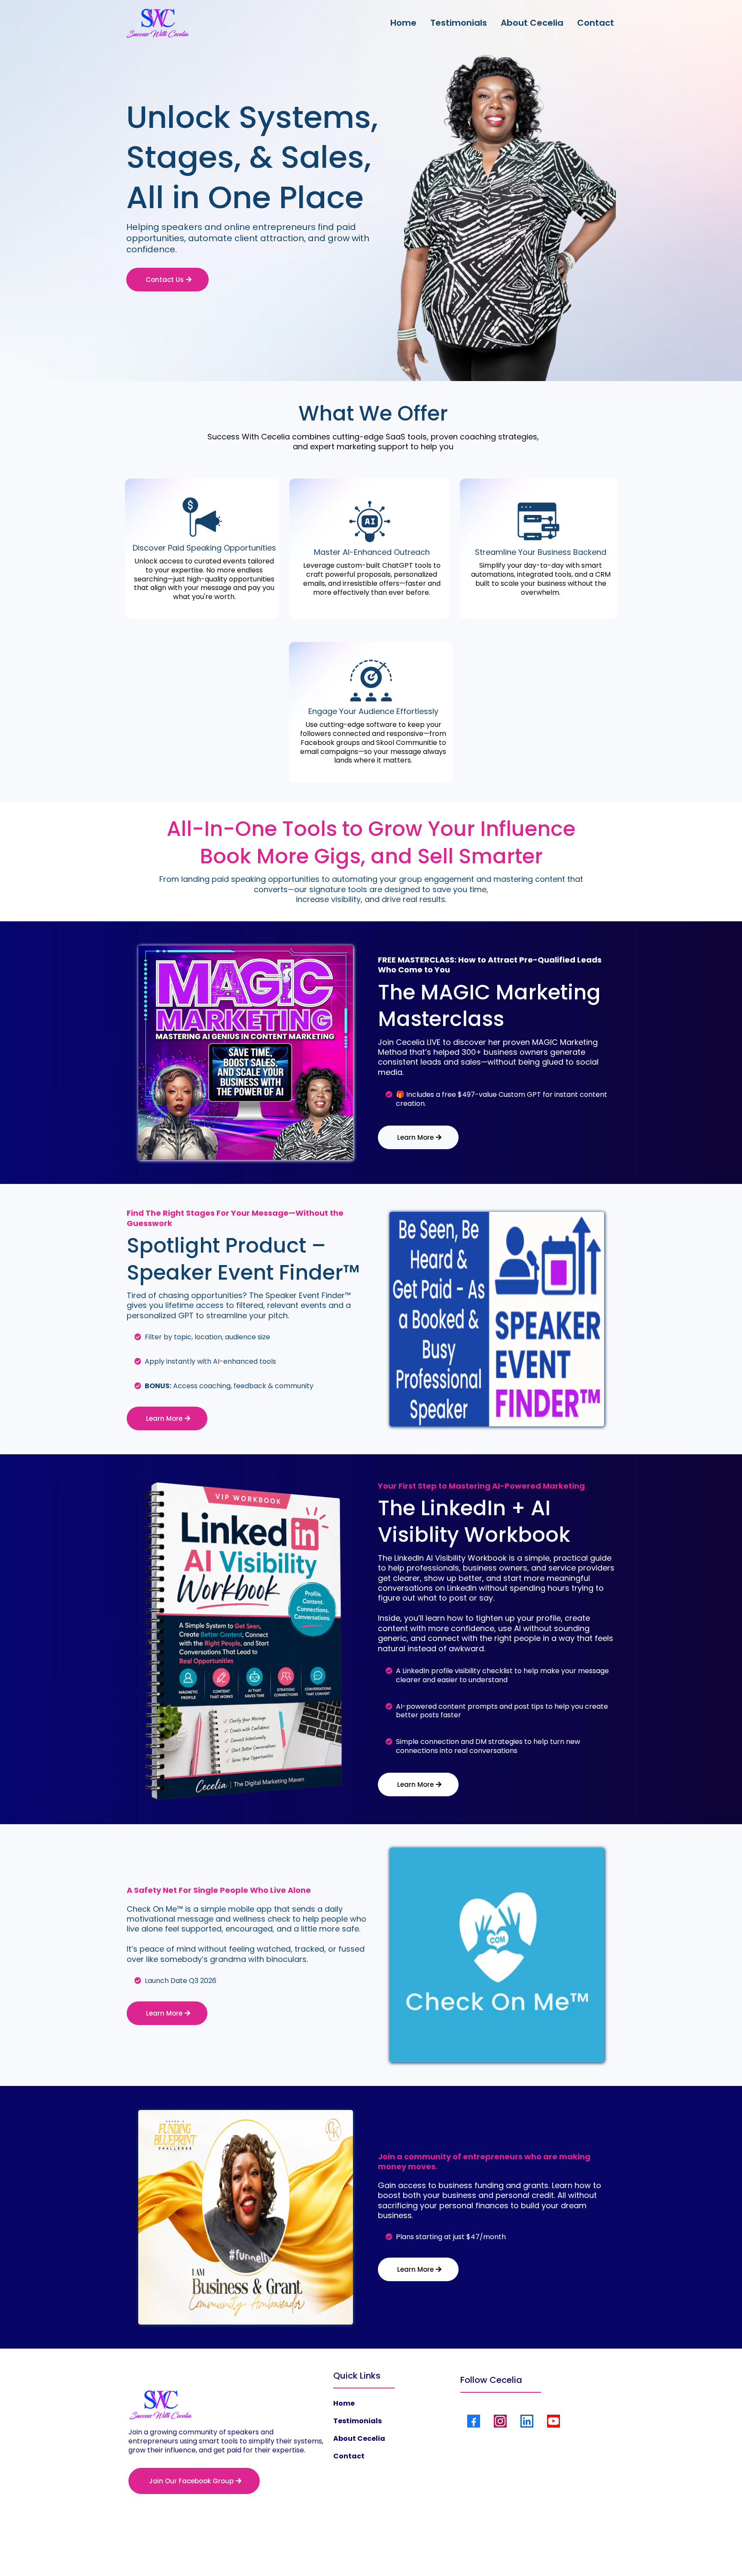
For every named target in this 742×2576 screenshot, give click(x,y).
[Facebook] (474, 2421)
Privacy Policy (337, 2551)
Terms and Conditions (397, 2551)
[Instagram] (500, 2421)
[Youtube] (553, 2421)
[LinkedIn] (527, 2421)
